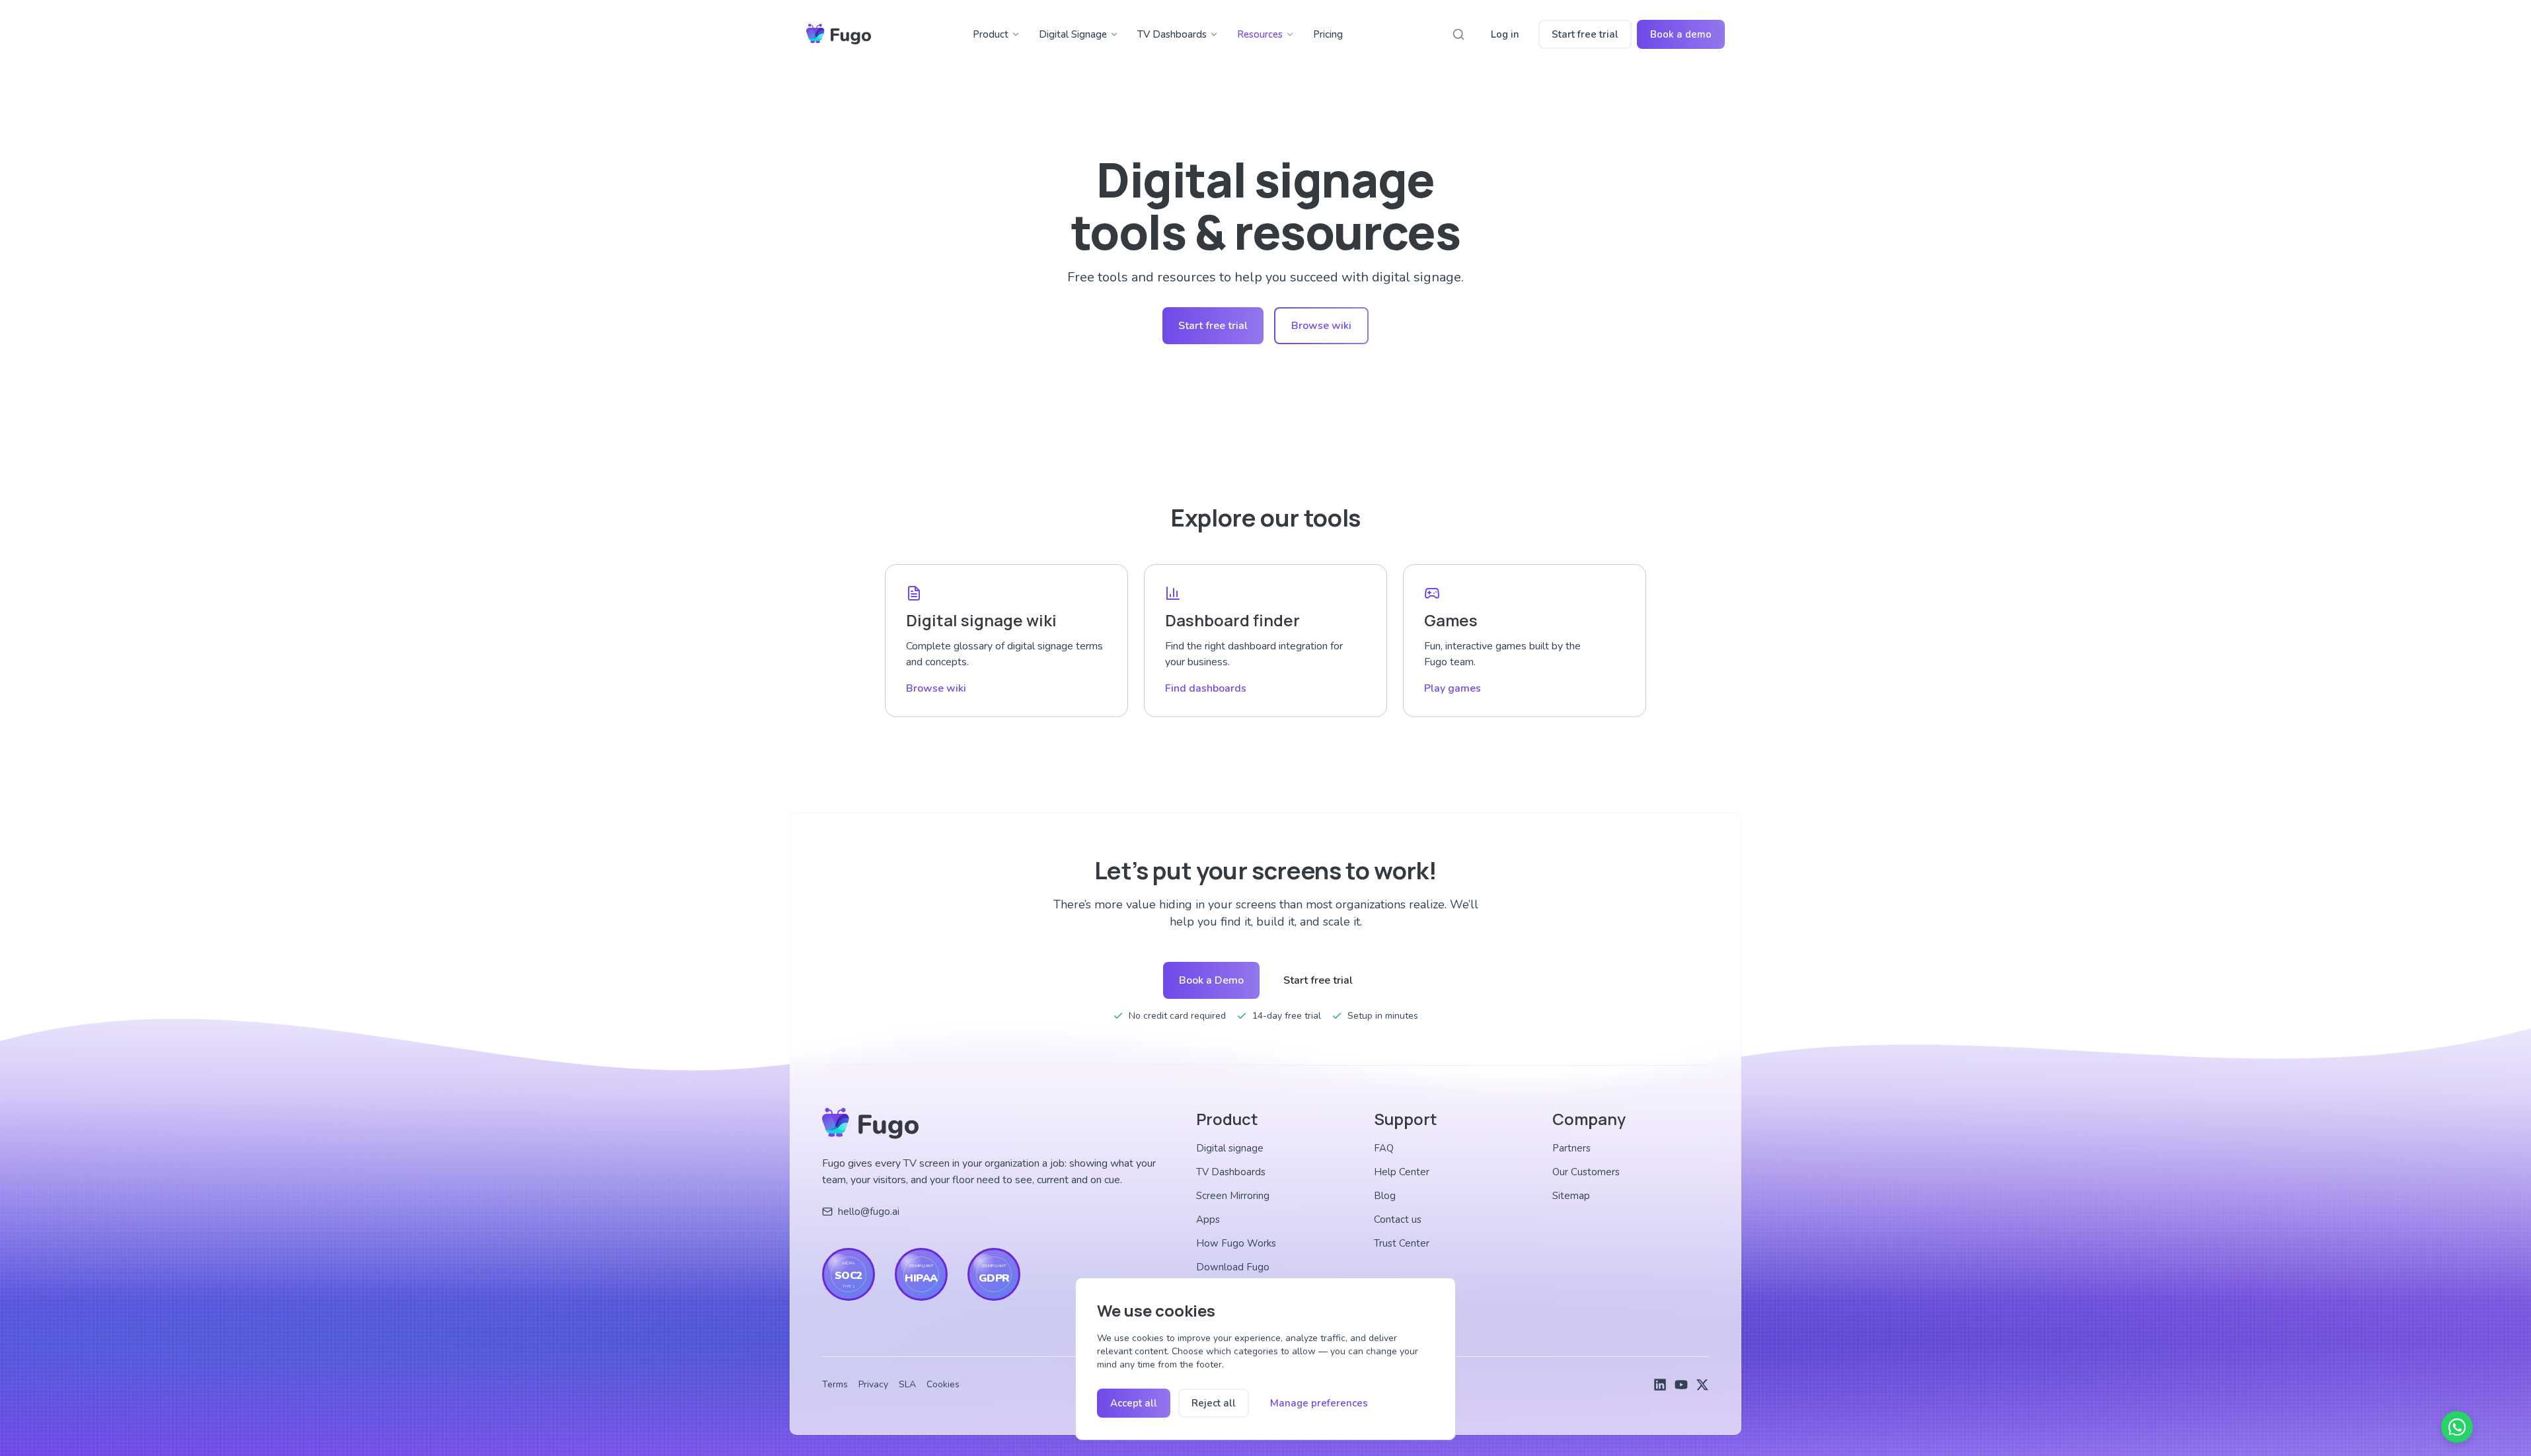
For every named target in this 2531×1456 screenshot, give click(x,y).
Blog (1385, 1196)
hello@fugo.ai (869, 1212)
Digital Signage (1073, 34)
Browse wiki (1321, 326)
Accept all (1134, 1403)
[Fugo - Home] (839, 34)
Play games (1453, 688)
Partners (1571, 1148)
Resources (1260, 34)
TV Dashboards (1172, 34)
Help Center (1402, 1172)
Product (991, 34)
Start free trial (1585, 34)
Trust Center (1402, 1243)
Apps (1208, 1219)
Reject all (1214, 1403)
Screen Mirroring (1233, 1196)
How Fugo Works (1236, 1243)
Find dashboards (1206, 688)
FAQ (1384, 1148)
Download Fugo (1233, 1267)
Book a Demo (1211, 980)
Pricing (1328, 34)
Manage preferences (1319, 1403)
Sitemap (1571, 1196)
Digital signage (1230, 1148)
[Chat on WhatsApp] (2457, 1427)
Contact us (1398, 1219)
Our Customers (1586, 1172)
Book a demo (1681, 34)
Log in (1505, 34)
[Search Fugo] (1458, 34)
